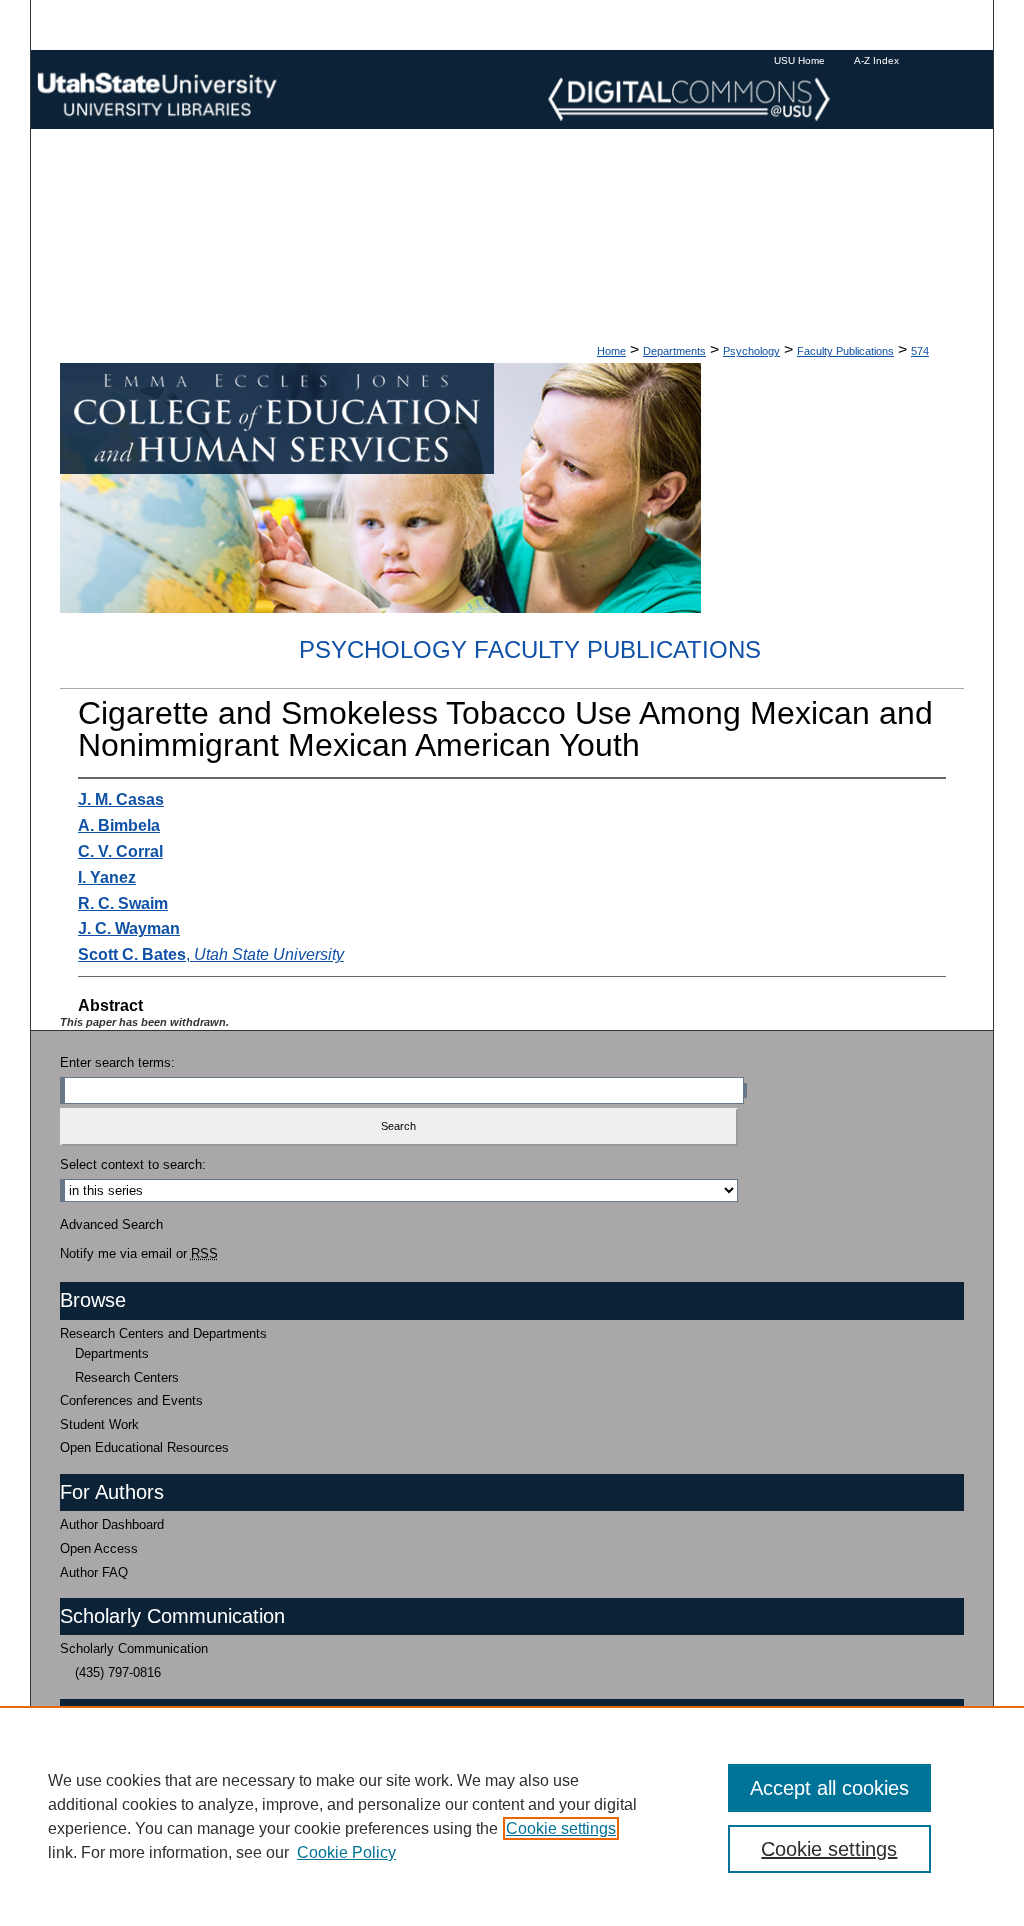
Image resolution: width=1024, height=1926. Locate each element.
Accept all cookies (829, 1788)
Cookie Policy (346, 1852)
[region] (512, 1816)
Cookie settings (561, 1828)
